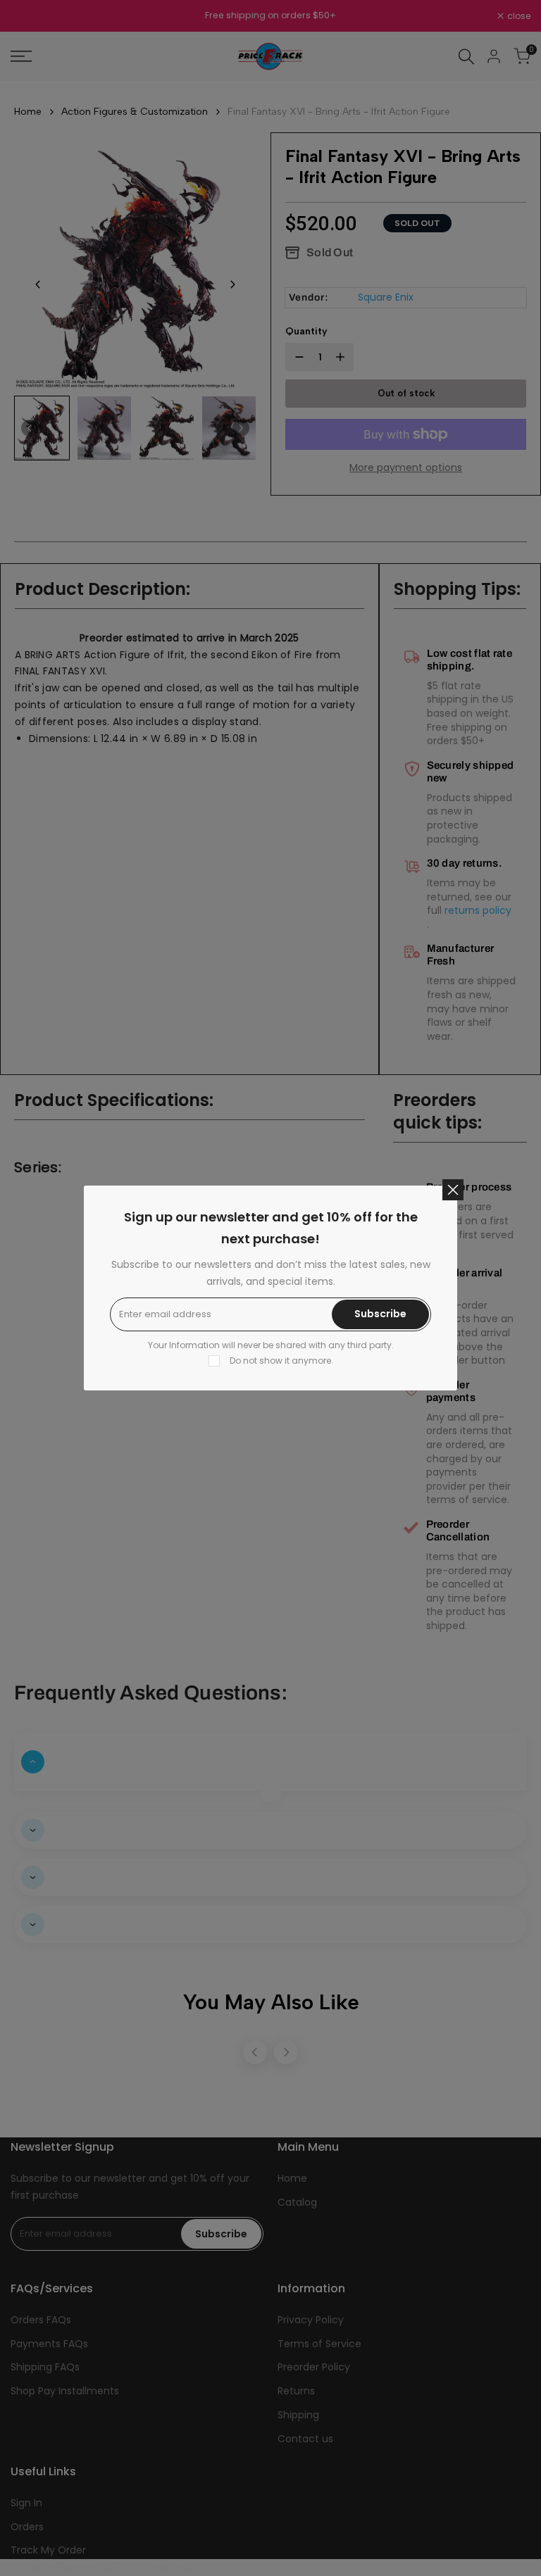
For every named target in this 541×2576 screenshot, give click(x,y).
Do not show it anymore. (281, 1361)
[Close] (453, 1190)
